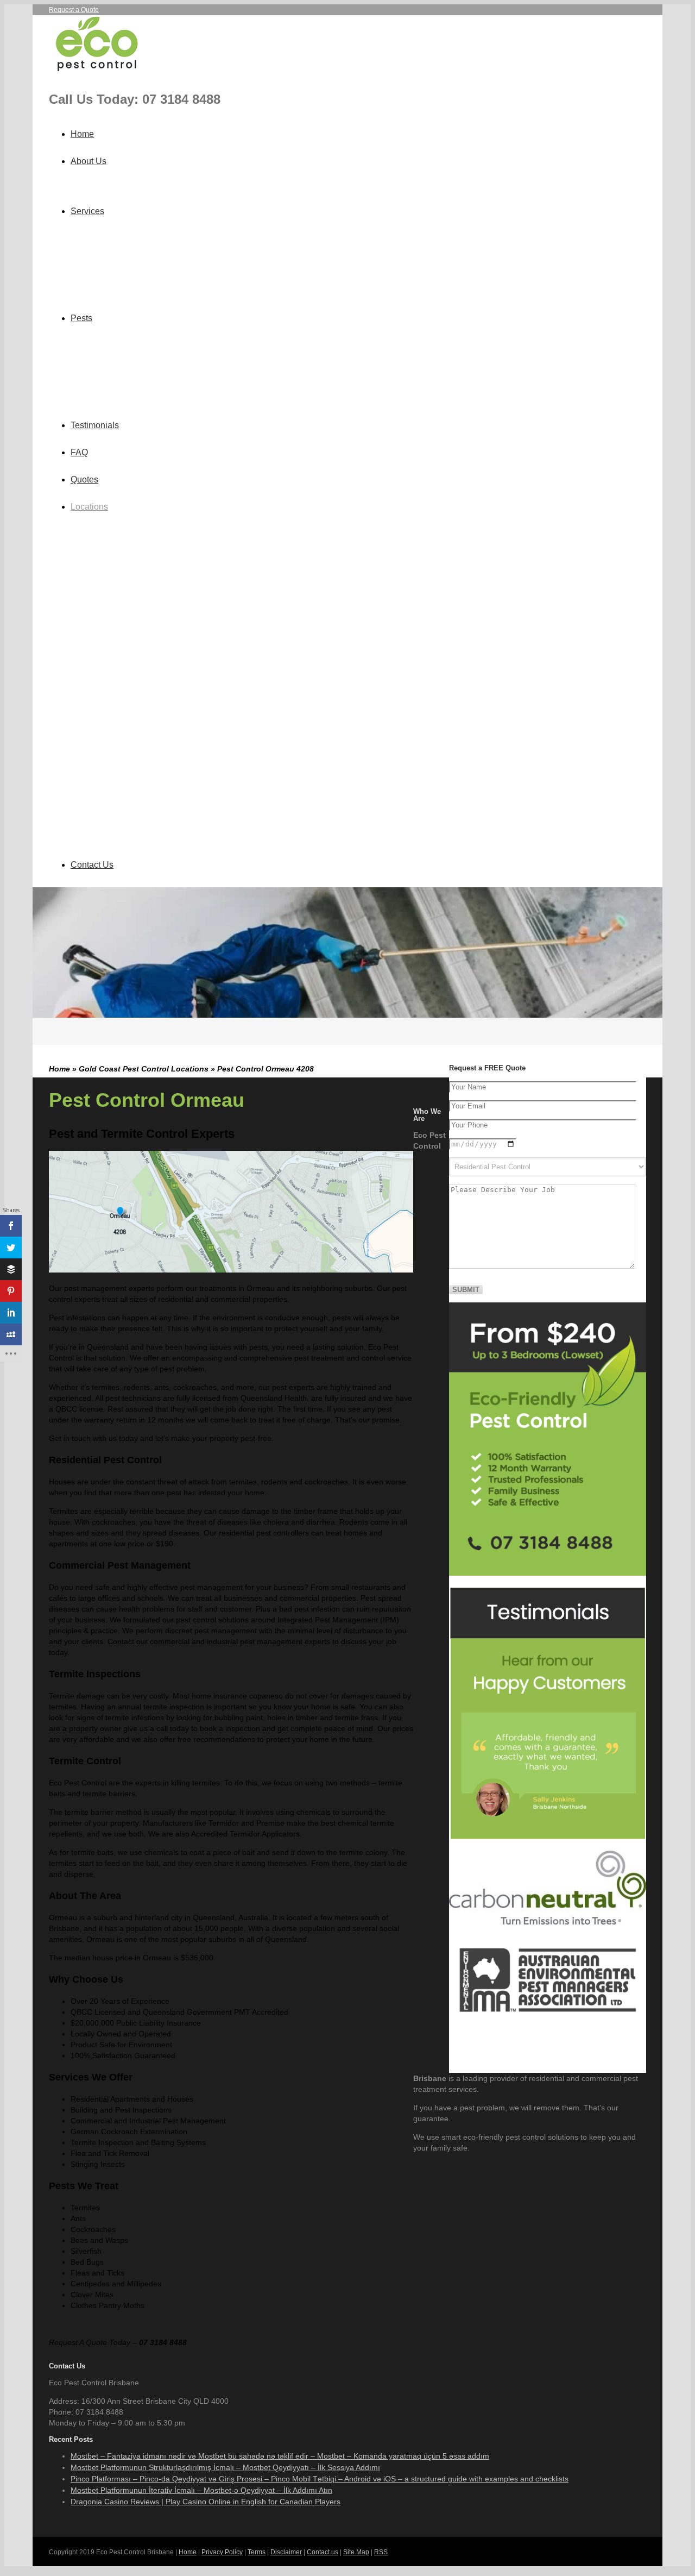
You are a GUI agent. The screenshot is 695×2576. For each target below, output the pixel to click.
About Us (89, 161)
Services (87, 211)
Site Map (356, 2552)
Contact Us (92, 865)
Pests (81, 318)
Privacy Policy (222, 2552)
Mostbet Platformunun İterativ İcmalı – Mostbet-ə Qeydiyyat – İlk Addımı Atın (201, 2490)
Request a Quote (74, 10)
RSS (381, 2552)
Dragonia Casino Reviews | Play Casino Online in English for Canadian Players (206, 2502)
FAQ (79, 452)
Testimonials (95, 425)
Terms (257, 2552)
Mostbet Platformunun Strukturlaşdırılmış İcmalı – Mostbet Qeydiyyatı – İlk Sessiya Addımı (225, 2467)
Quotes (84, 480)
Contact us (323, 2552)
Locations (89, 507)
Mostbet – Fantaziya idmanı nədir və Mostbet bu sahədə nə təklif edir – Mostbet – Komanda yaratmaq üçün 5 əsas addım (280, 2456)
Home (82, 134)
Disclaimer (286, 2552)
